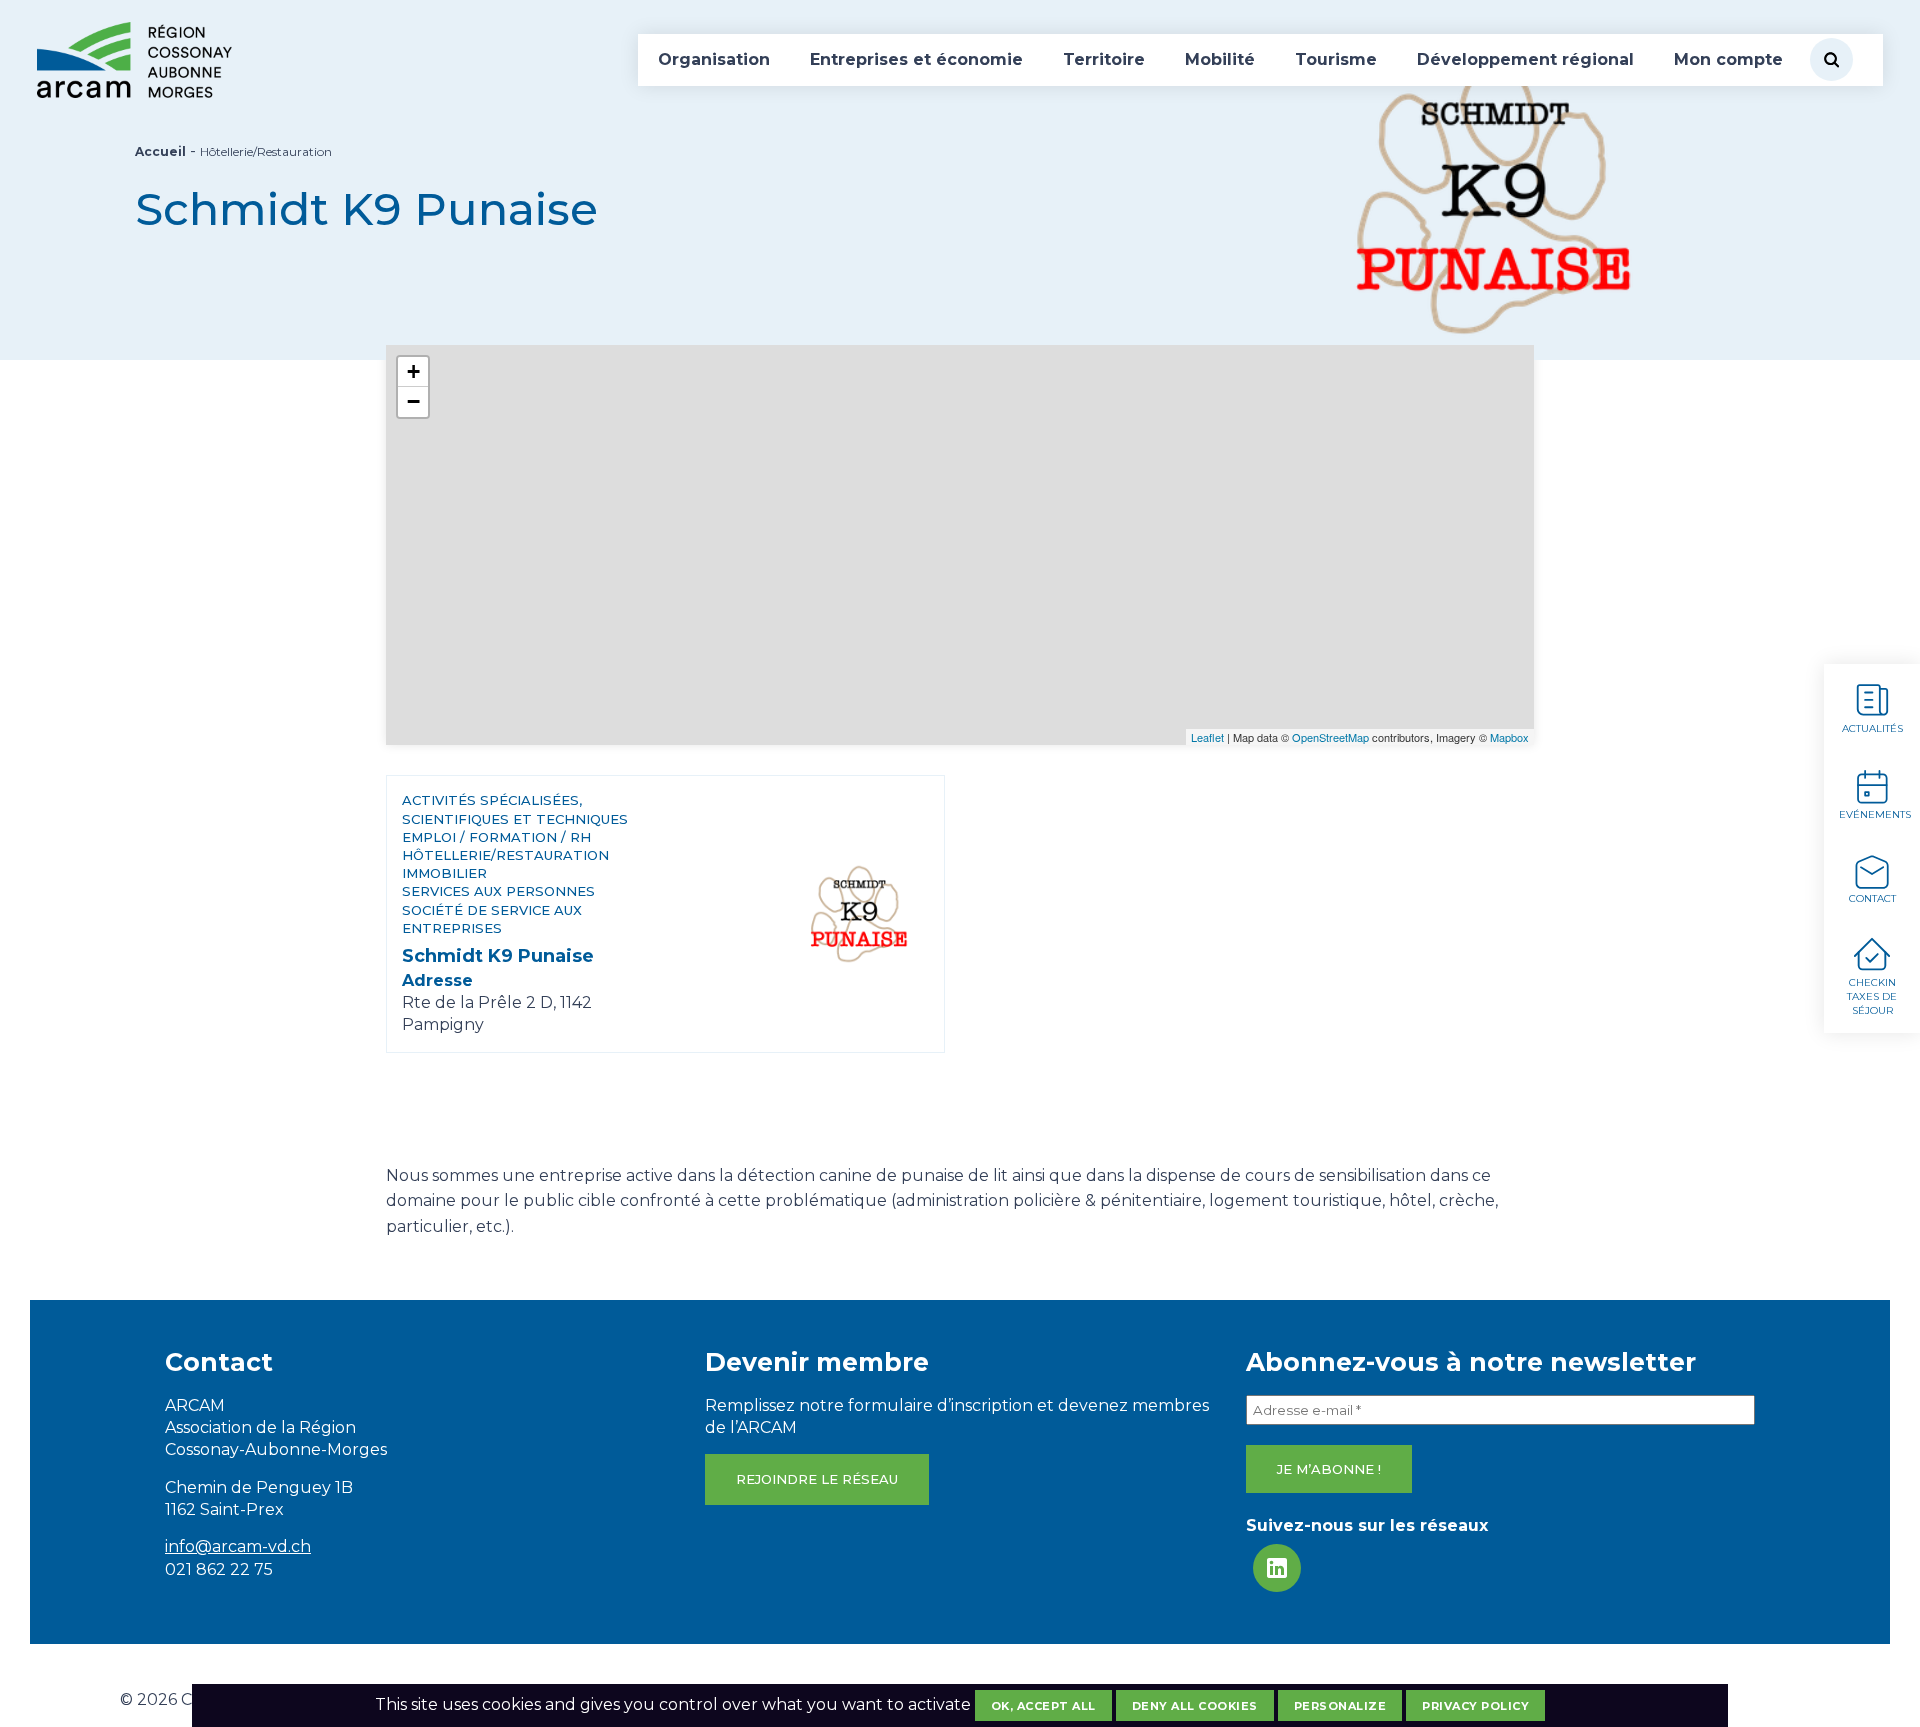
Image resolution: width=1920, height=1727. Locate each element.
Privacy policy (1475, 1706)
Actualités (1872, 728)
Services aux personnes (498, 891)
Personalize (1340, 1706)
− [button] (413, 401)
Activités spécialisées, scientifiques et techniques (515, 809)
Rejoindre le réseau (817, 1479)
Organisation (714, 59)
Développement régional (1525, 59)
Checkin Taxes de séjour (1872, 996)
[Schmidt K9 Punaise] (857, 913)
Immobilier (444, 873)
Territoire (1104, 59)
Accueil (160, 151)
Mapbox (1509, 737)
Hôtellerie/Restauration (505, 855)
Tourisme (1336, 59)
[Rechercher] (1831, 59)
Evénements (1875, 814)
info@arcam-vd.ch (238, 1546)
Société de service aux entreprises (492, 919)
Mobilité (1220, 59)
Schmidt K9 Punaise (498, 956)
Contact (1872, 898)
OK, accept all (1043, 1706)
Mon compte (1728, 59)
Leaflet (1207, 737)
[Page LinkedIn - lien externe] (1277, 1568)
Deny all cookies (1195, 1706)
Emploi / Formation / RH (496, 837)
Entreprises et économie (916, 59)
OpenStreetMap (1330, 737)
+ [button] (413, 371)
